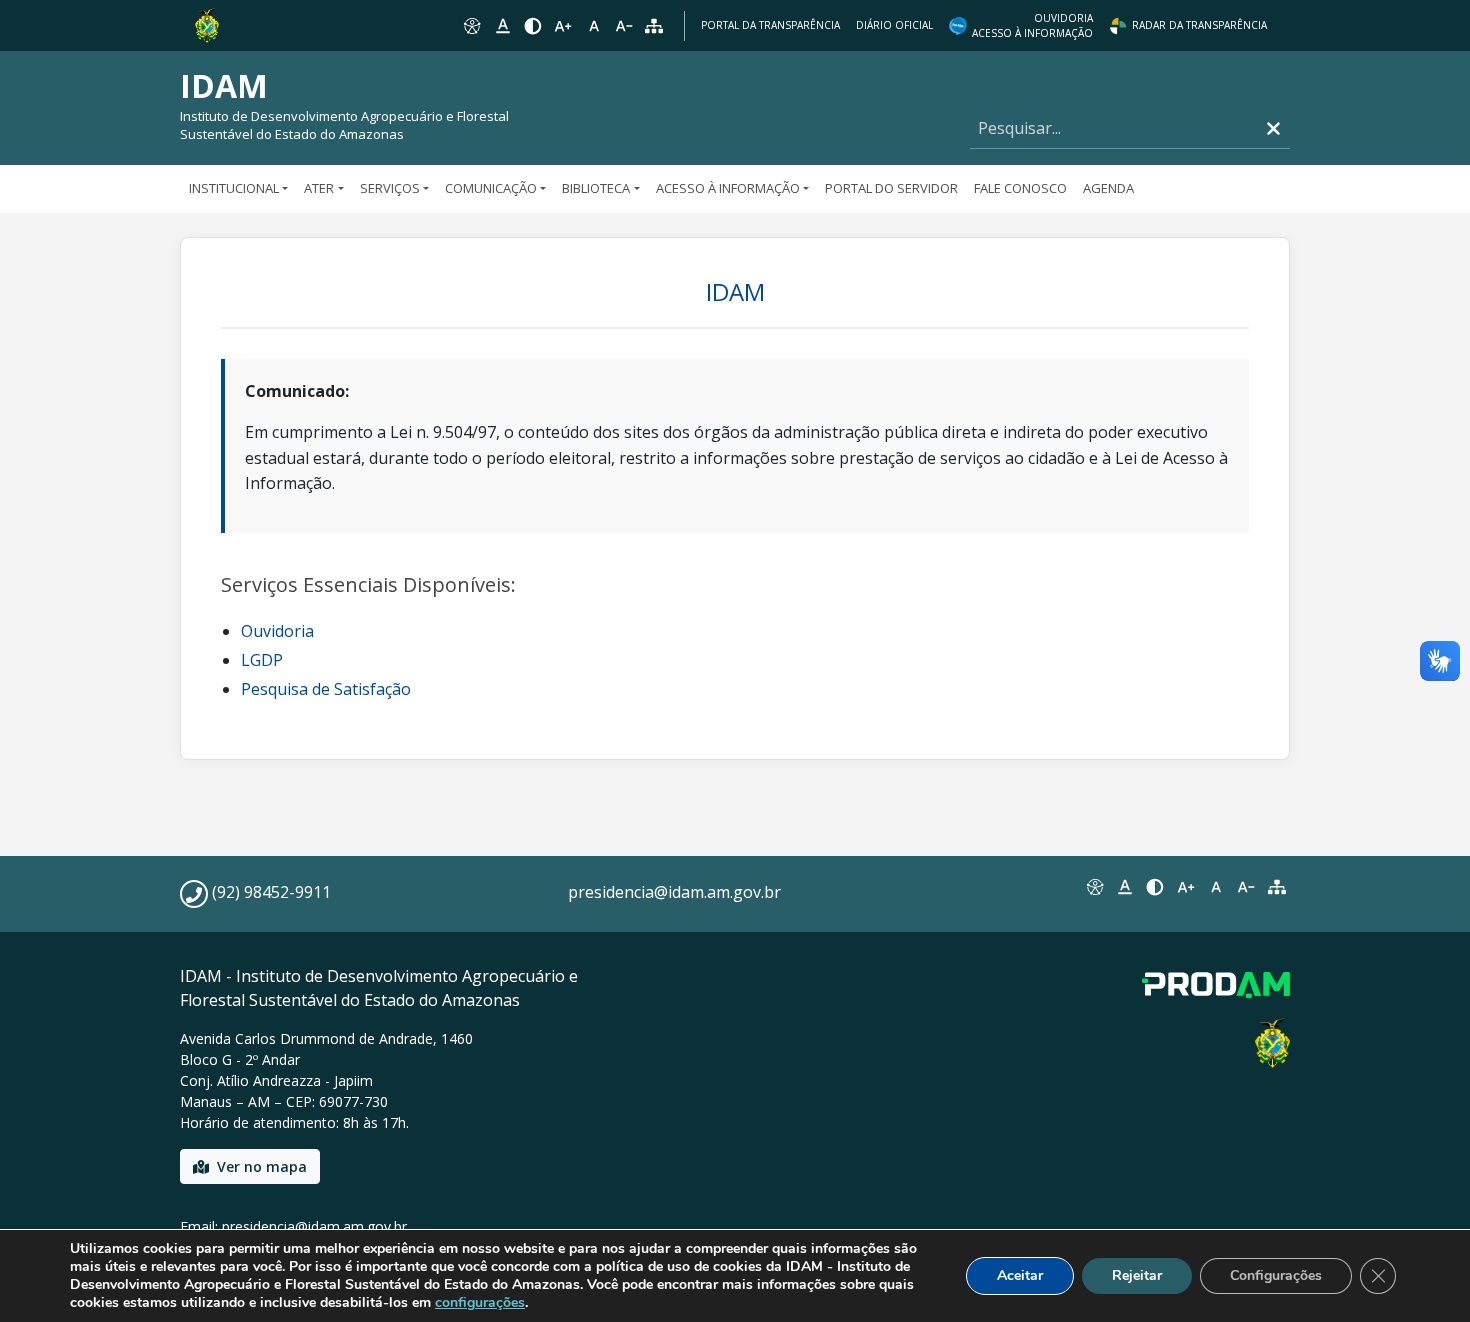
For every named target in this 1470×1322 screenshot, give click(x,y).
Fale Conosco (1020, 188)
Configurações (1276, 1275)
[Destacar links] (502, 26)
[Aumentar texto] (563, 26)
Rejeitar (1137, 1275)
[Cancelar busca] (1273, 128)
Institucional (234, 188)
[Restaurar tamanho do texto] (594, 26)
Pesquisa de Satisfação (326, 689)
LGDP (262, 660)
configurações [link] (480, 1302)
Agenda (1108, 188)
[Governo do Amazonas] (207, 24)
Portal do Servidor (891, 188)
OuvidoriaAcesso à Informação (1032, 25)
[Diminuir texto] (624, 26)
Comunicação (491, 188)
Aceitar (1020, 1275)
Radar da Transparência (1199, 25)
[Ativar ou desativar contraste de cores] (533, 26)
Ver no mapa (262, 1166)
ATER (319, 188)
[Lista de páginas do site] (1277, 887)
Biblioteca (596, 188)
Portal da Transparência (770, 25)
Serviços (390, 188)
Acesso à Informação (728, 188)
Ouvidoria (277, 631)
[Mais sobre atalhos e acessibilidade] (1094, 887)
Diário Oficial (894, 25)
